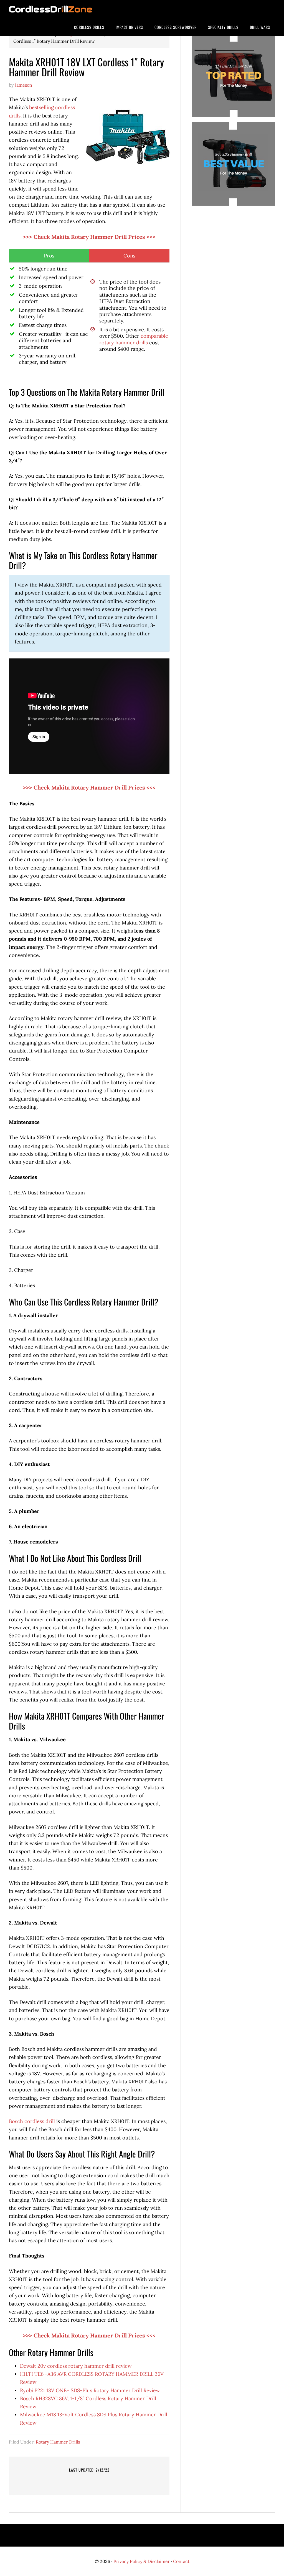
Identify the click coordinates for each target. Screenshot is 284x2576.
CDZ (50, 9)
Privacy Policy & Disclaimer (142, 2561)
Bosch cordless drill (32, 2121)
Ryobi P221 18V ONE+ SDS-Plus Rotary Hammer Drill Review (90, 2390)
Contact (181, 2561)
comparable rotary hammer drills (134, 339)
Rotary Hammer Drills (58, 2442)
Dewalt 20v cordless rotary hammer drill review (76, 2366)
